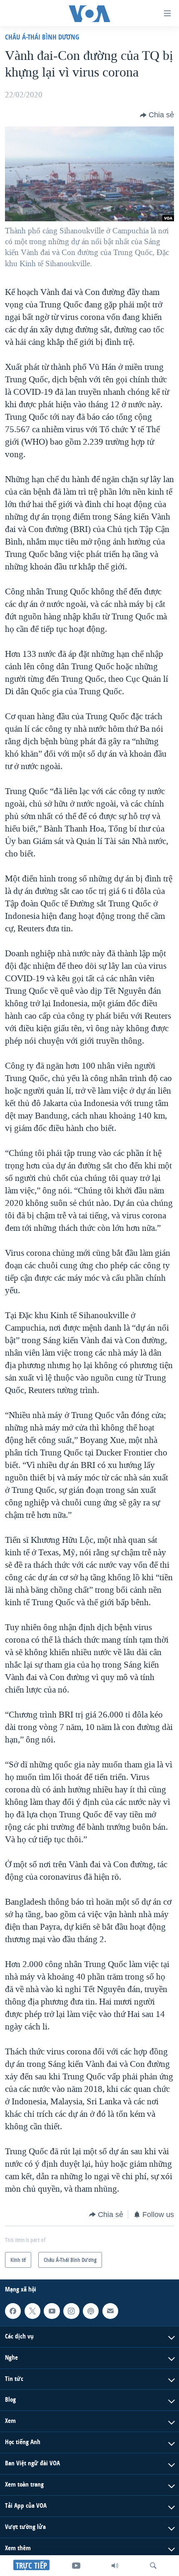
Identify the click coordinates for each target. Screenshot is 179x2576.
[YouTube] (76, 2566)
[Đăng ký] (110, 2311)
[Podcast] (91, 2311)
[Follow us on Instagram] (71, 2311)
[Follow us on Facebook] (13, 2311)
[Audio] (115, 2566)
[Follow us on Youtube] (52, 2311)
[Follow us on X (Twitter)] (32, 2311)
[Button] (157, 115)
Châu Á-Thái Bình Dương (42, 37)
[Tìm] (153, 2566)
